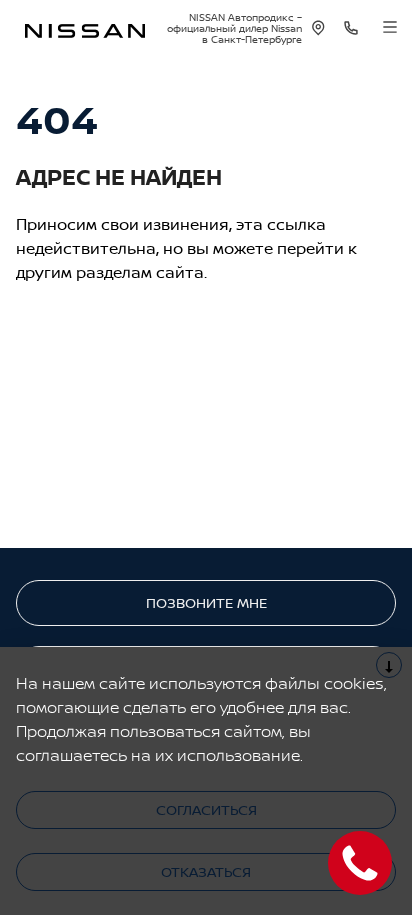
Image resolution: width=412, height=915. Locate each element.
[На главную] (85, 28)
